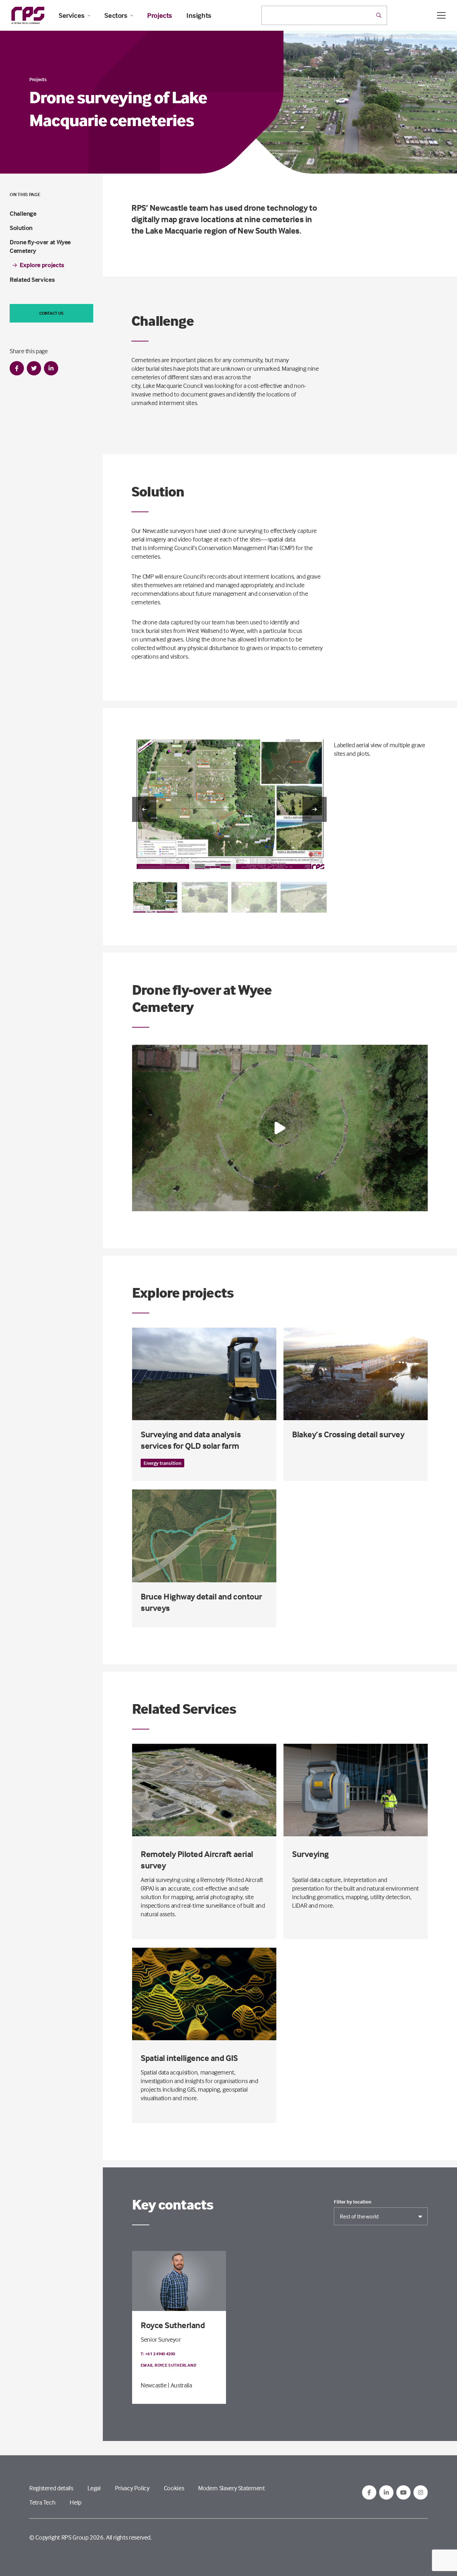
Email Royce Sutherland (169, 2365)
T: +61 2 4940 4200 (158, 2354)
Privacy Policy (132, 2488)
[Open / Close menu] (441, 15)
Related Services (32, 279)
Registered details (51, 2488)
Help (76, 2502)
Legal (94, 2488)
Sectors (116, 15)
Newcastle (154, 2385)
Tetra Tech (42, 2502)
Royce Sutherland (173, 2325)
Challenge (23, 213)
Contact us (51, 313)
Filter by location (353, 2202)
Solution (21, 228)
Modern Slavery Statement (231, 2488)
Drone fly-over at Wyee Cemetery (40, 246)
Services (72, 15)
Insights (199, 15)
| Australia (180, 2385)
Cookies (174, 2488)
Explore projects (42, 265)
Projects (160, 15)
